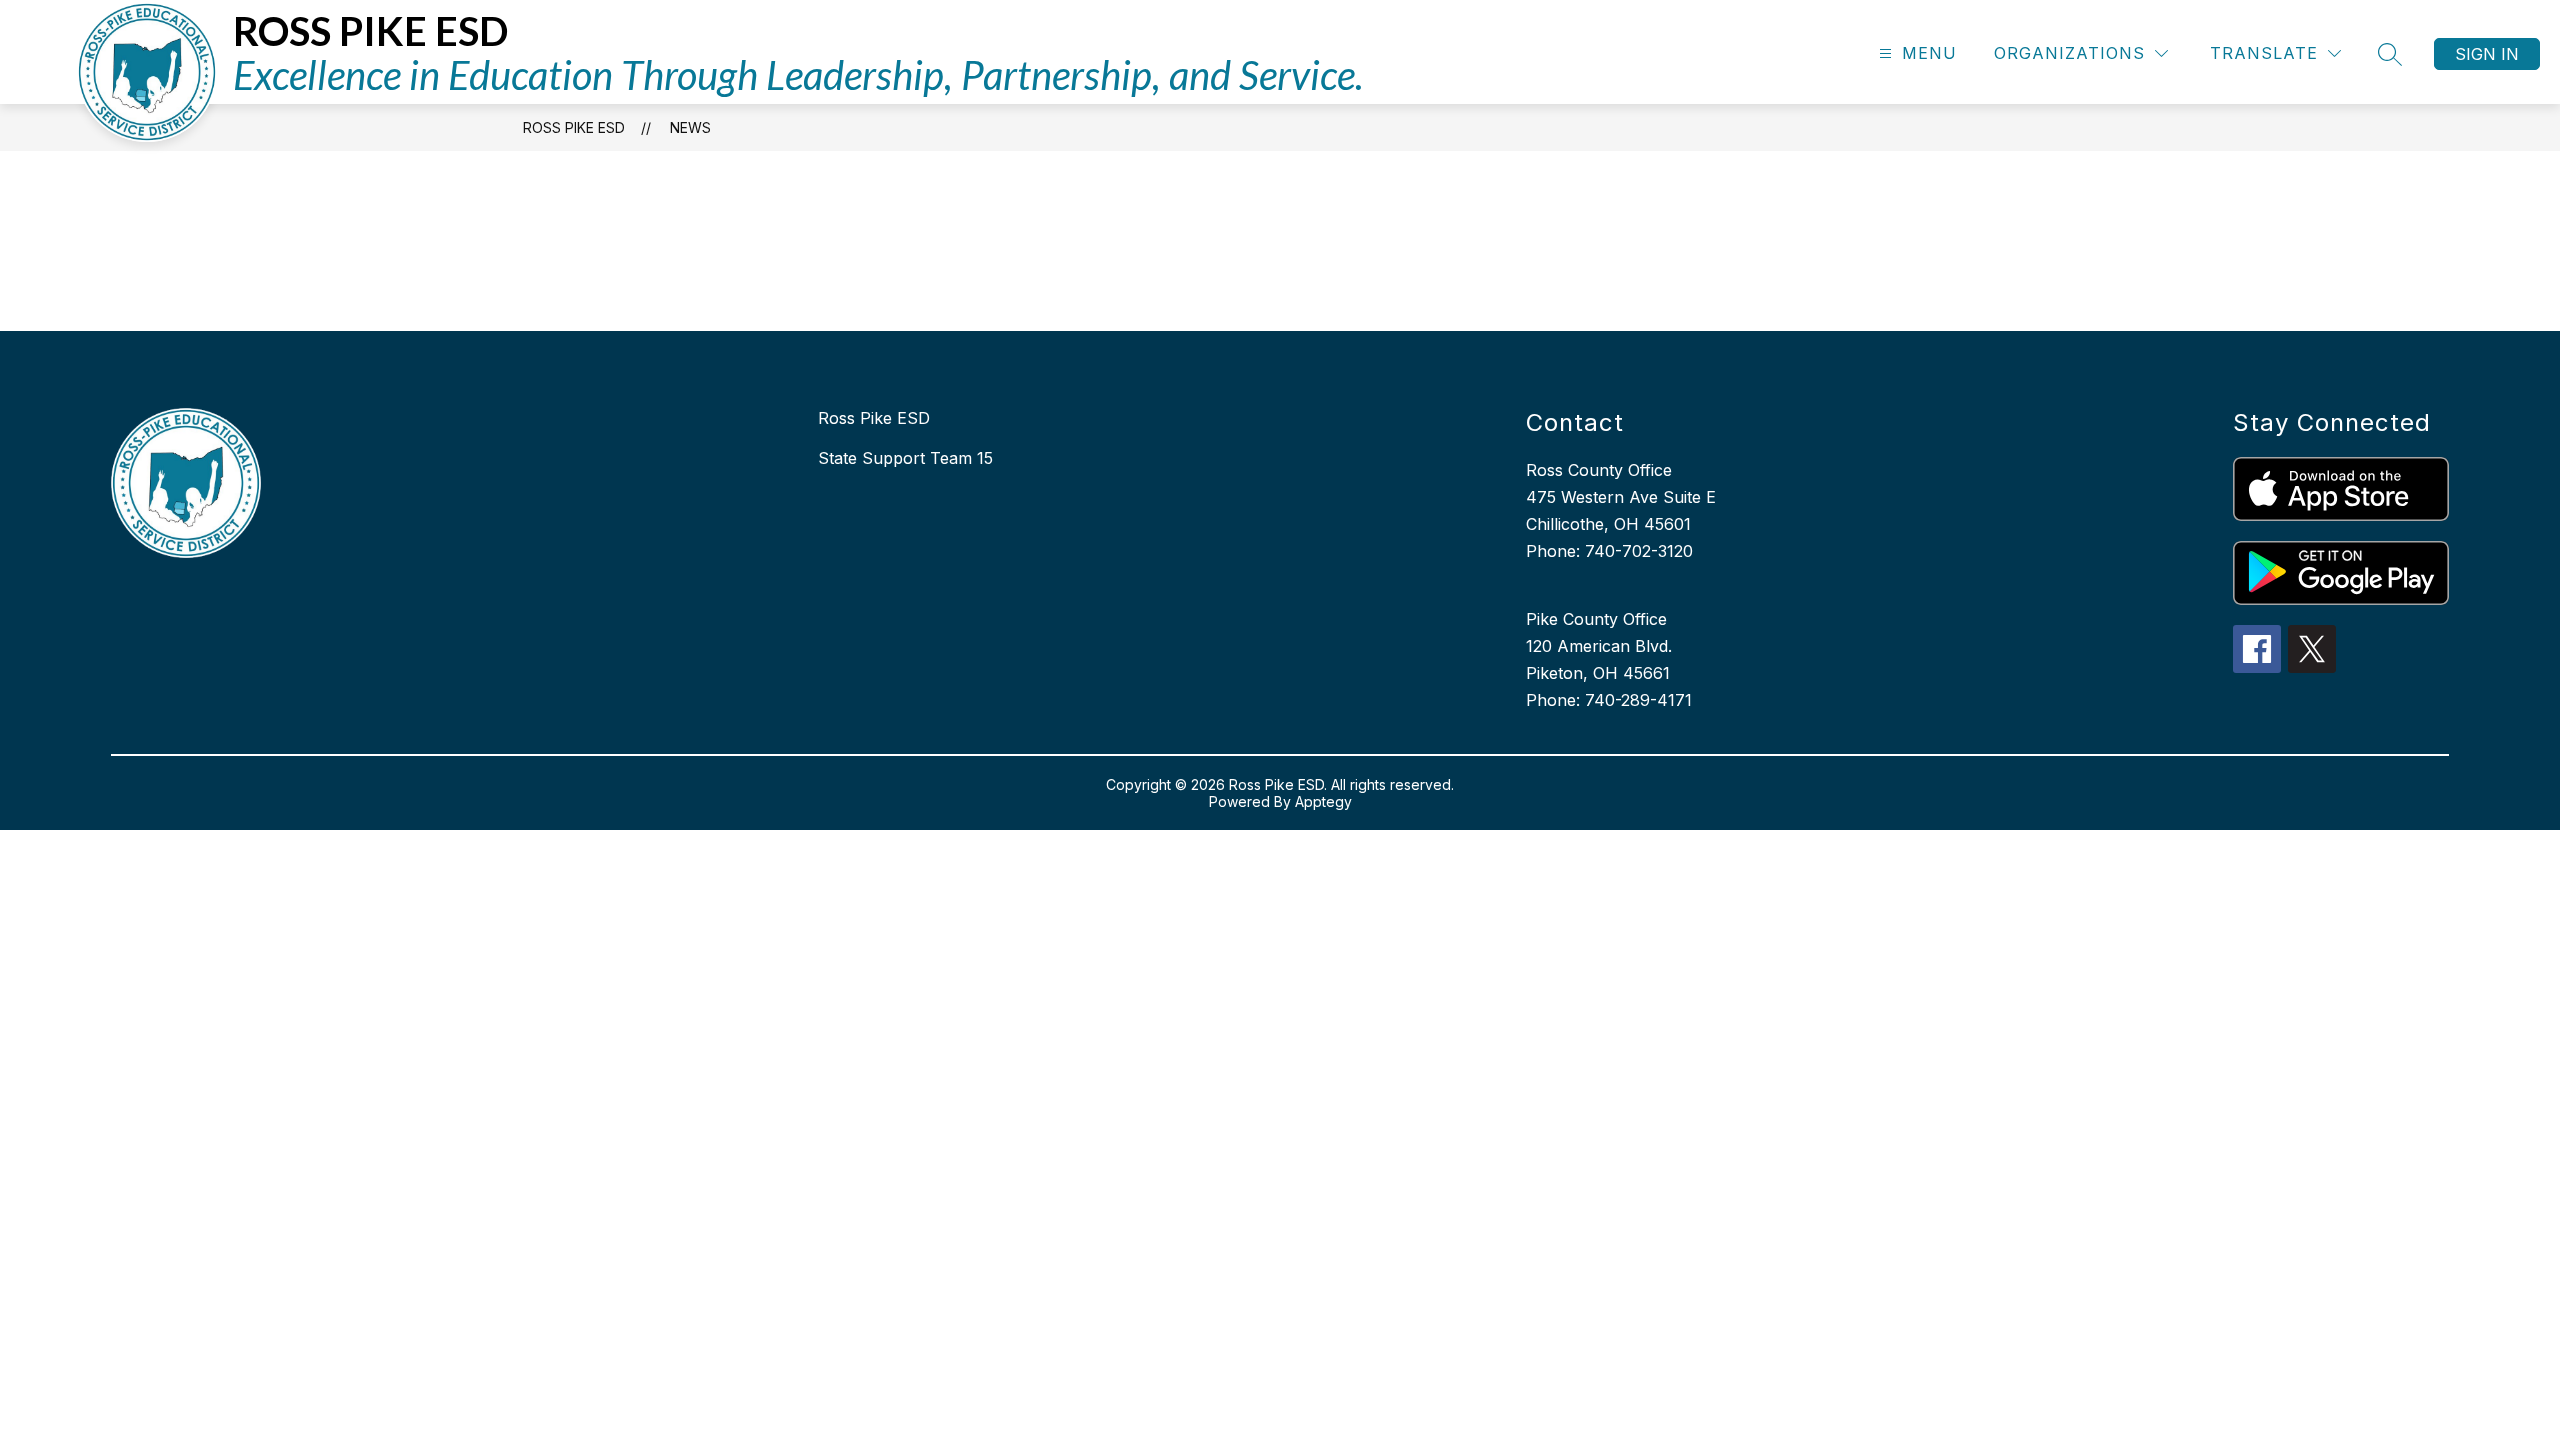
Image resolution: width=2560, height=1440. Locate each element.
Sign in (2487, 54)
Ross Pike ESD (574, 127)
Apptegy (1323, 801)
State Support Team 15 (905, 458)
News (690, 127)
